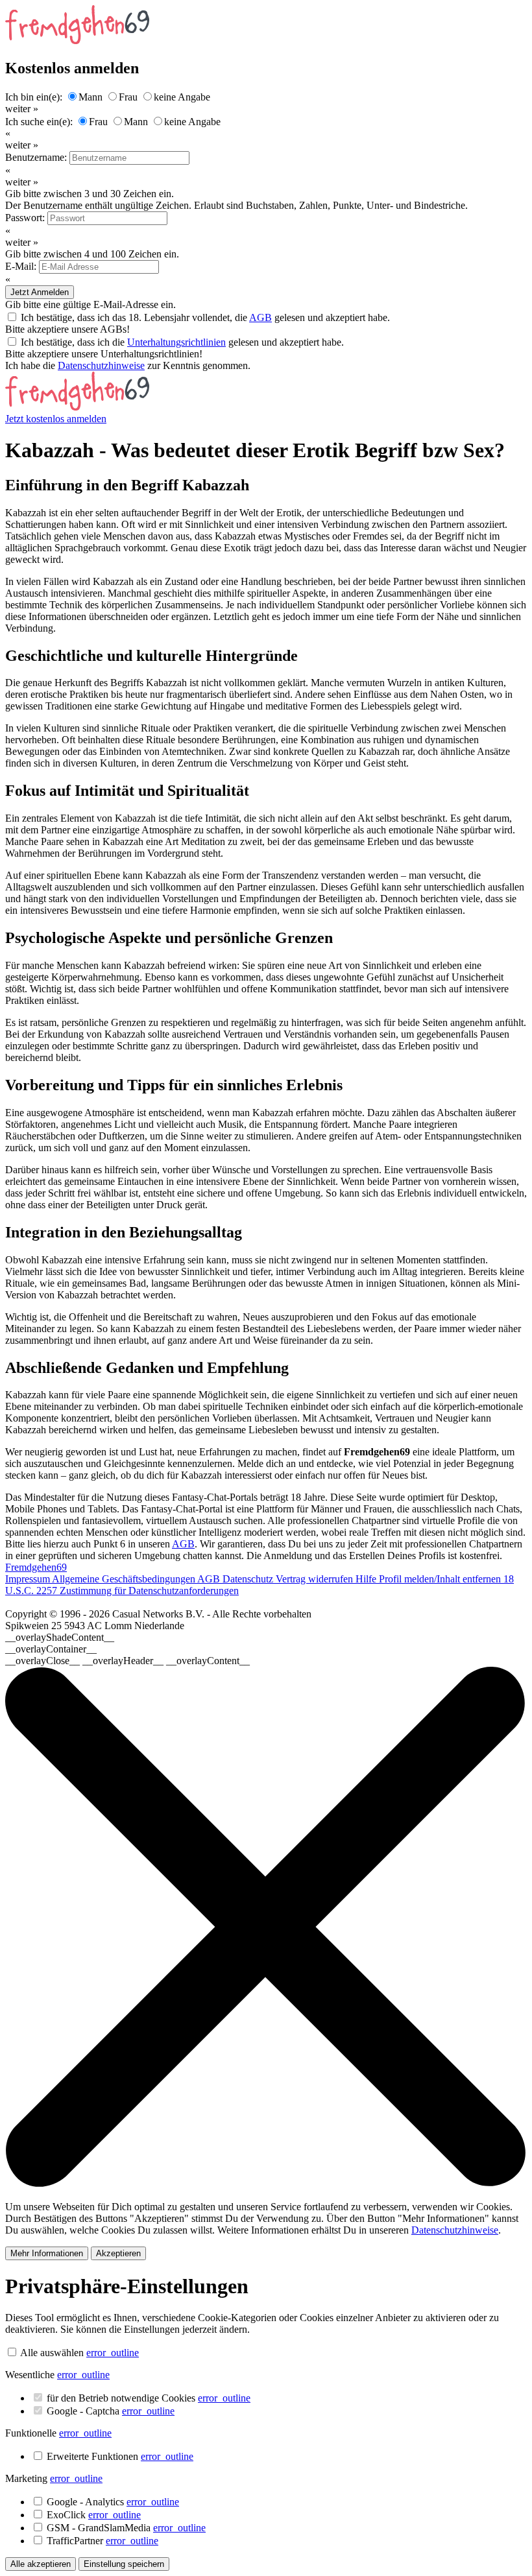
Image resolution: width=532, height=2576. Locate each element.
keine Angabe (182, 97)
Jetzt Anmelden (40, 292)
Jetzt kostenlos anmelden (56, 419)
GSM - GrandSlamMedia (126, 2528)
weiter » (22, 109)
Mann (91, 97)
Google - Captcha (111, 2411)
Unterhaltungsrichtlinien (176, 342)
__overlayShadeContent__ (60, 1637)
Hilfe (367, 1579)
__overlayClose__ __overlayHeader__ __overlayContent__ (127, 1661)
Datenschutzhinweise (101, 365)
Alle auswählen (52, 2353)
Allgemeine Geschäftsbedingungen (125, 1579)
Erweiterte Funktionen (120, 2456)
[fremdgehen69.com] (77, 407)
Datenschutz (249, 1579)
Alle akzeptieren (41, 2564)
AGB (260, 317)
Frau (128, 97)
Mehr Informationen (47, 2253)
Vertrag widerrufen (316, 1579)
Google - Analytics (113, 2502)
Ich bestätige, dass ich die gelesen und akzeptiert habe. (182, 342)
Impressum (29, 1579)
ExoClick (94, 2515)
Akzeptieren (118, 2253)
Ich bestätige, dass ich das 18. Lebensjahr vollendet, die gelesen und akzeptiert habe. (205, 317)
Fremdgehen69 (36, 1567)
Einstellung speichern (124, 2564)
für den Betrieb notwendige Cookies (149, 2398)
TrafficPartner (103, 2541)
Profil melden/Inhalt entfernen (441, 1579)
